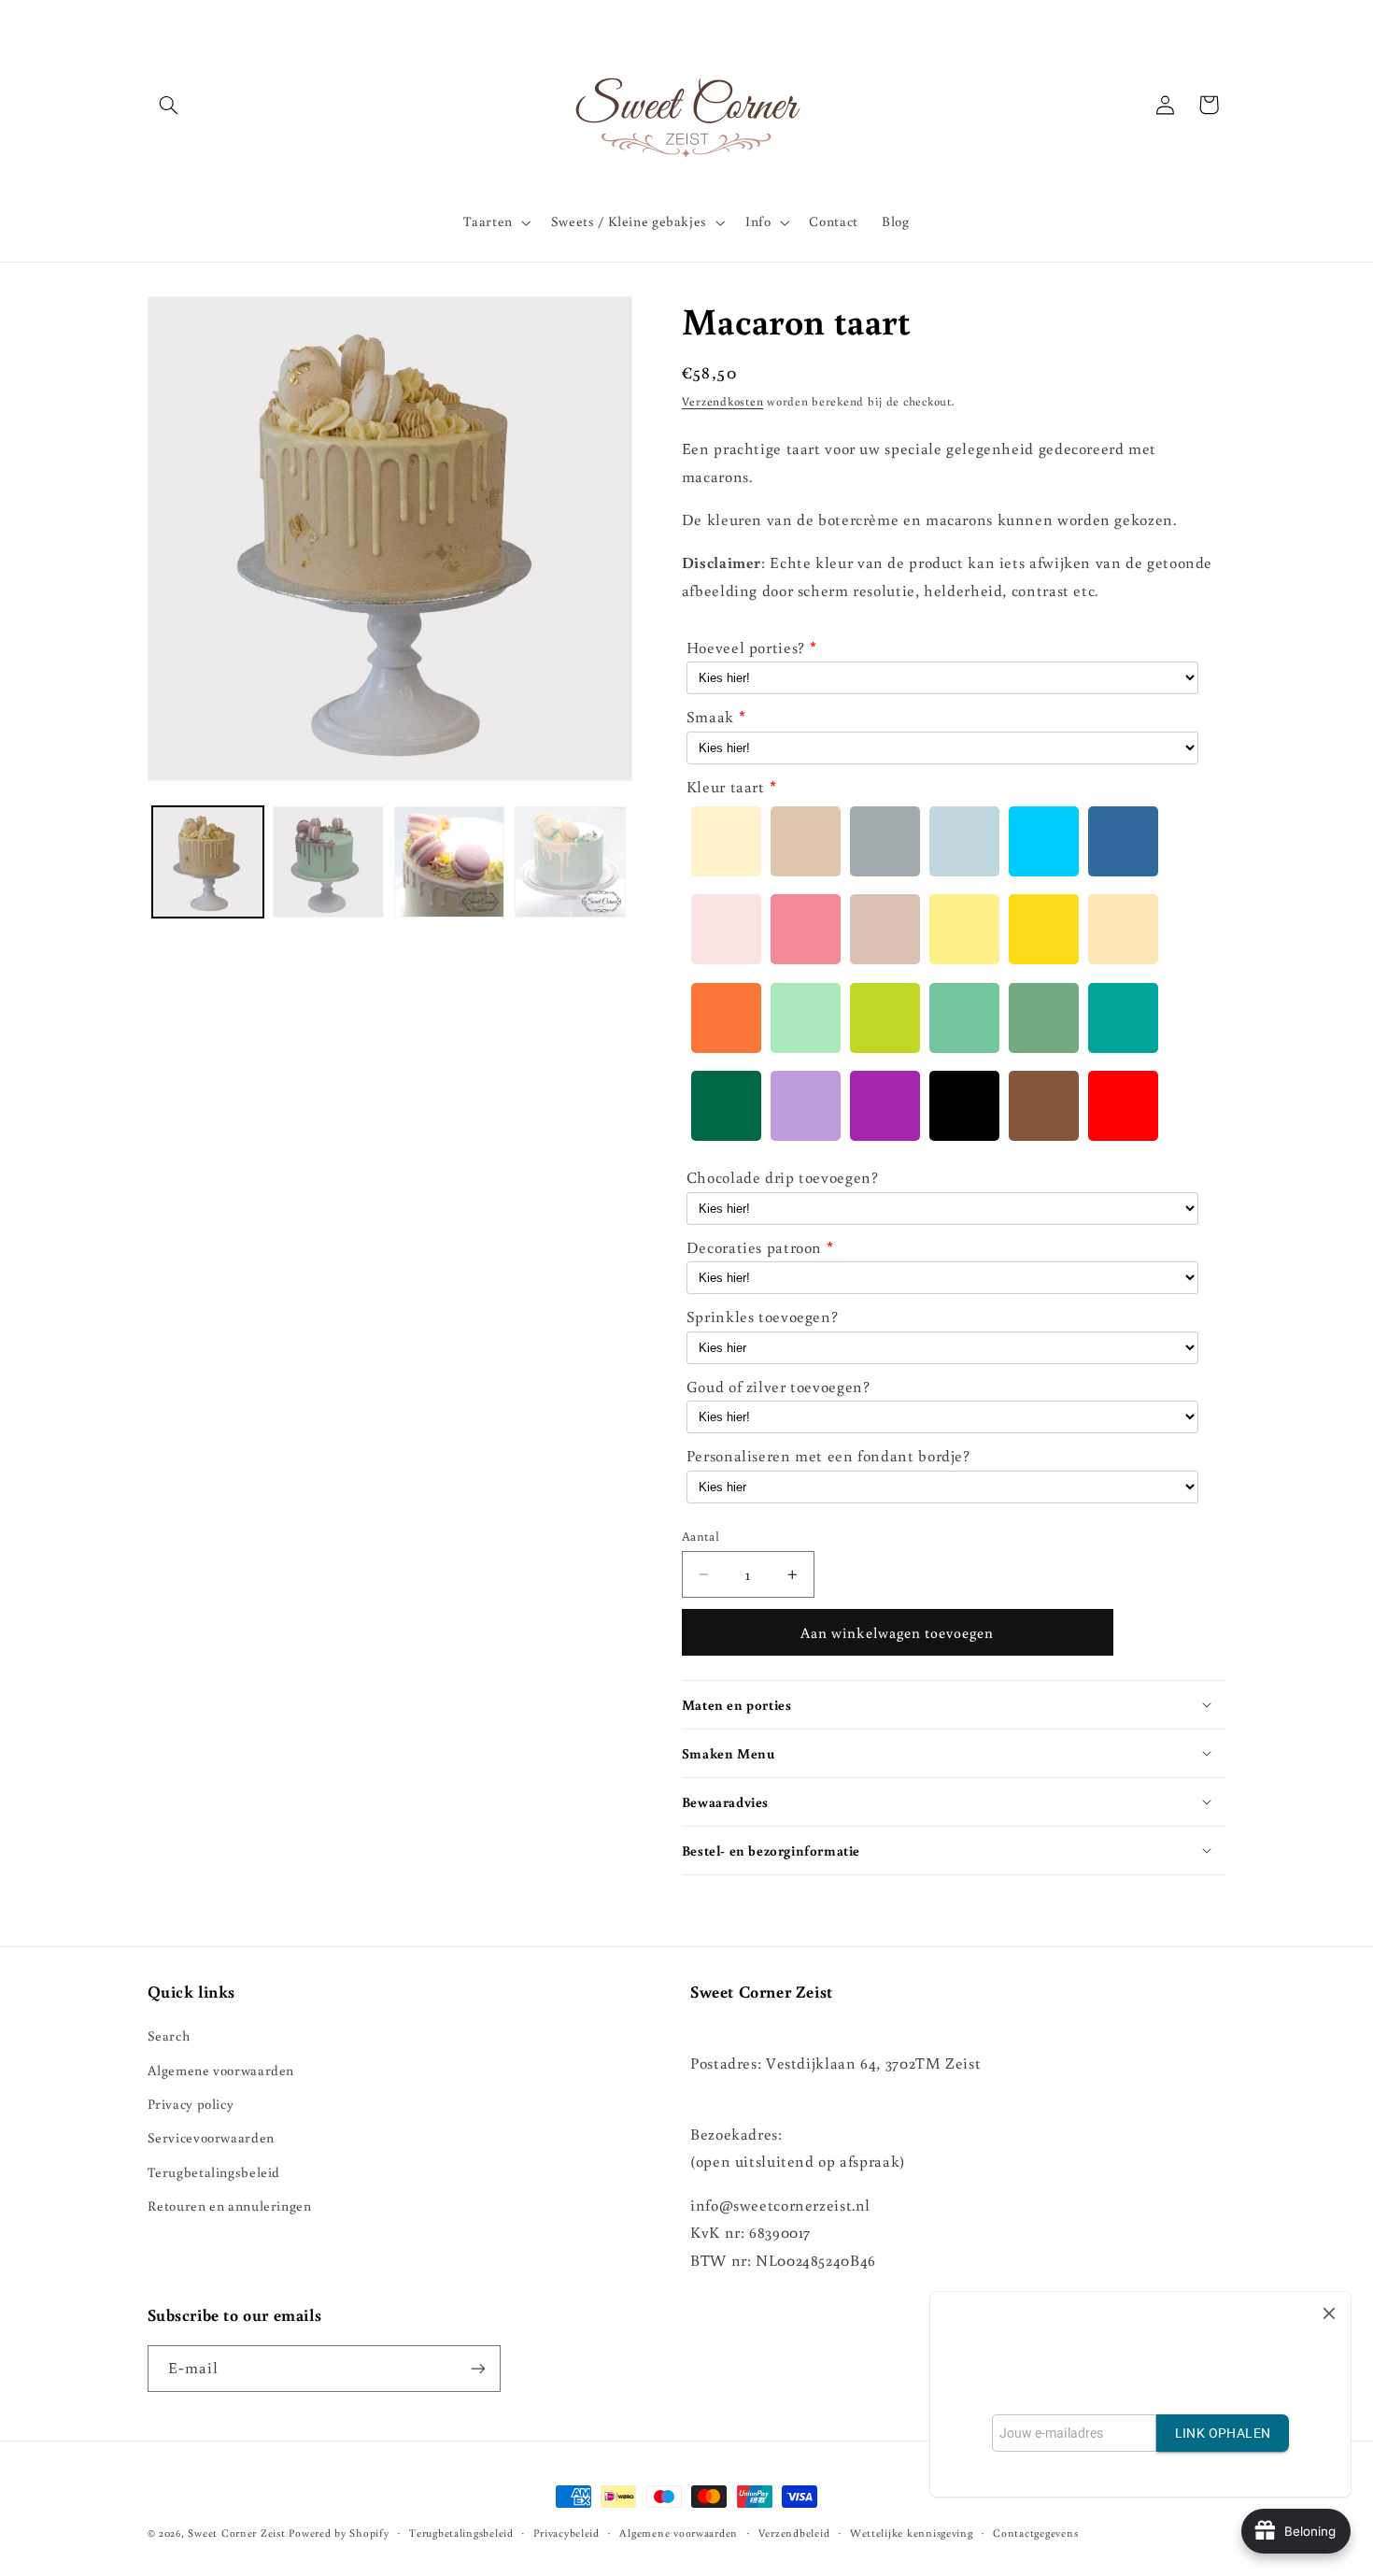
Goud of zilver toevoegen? (779, 1387)
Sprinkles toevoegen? (763, 1316)
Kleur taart (726, 787)
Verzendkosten (723, 401)
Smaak (710, 717)
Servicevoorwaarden (211, 2137)
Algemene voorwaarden (221, 2070)
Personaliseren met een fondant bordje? (828, 1456)
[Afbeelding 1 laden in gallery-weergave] (208, 862)
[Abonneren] (477, 2368)
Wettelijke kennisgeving (912, 2533)
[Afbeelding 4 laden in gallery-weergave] (570, 862)
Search (169, 2035)
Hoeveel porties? (746, 648)
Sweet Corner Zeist (236, 2533)
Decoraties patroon (754, 1247)
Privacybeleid (566, 2533)
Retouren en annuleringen (230, 2206)
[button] (169, 105)
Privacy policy (191, 2104)
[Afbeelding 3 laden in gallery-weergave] (450, 862)
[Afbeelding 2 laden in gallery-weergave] (328, 862)
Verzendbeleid (794, 2533)
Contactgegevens (1035, 2533)
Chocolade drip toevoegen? (783, 1177)
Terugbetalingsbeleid (214, 2172)
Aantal (701, 1536)
